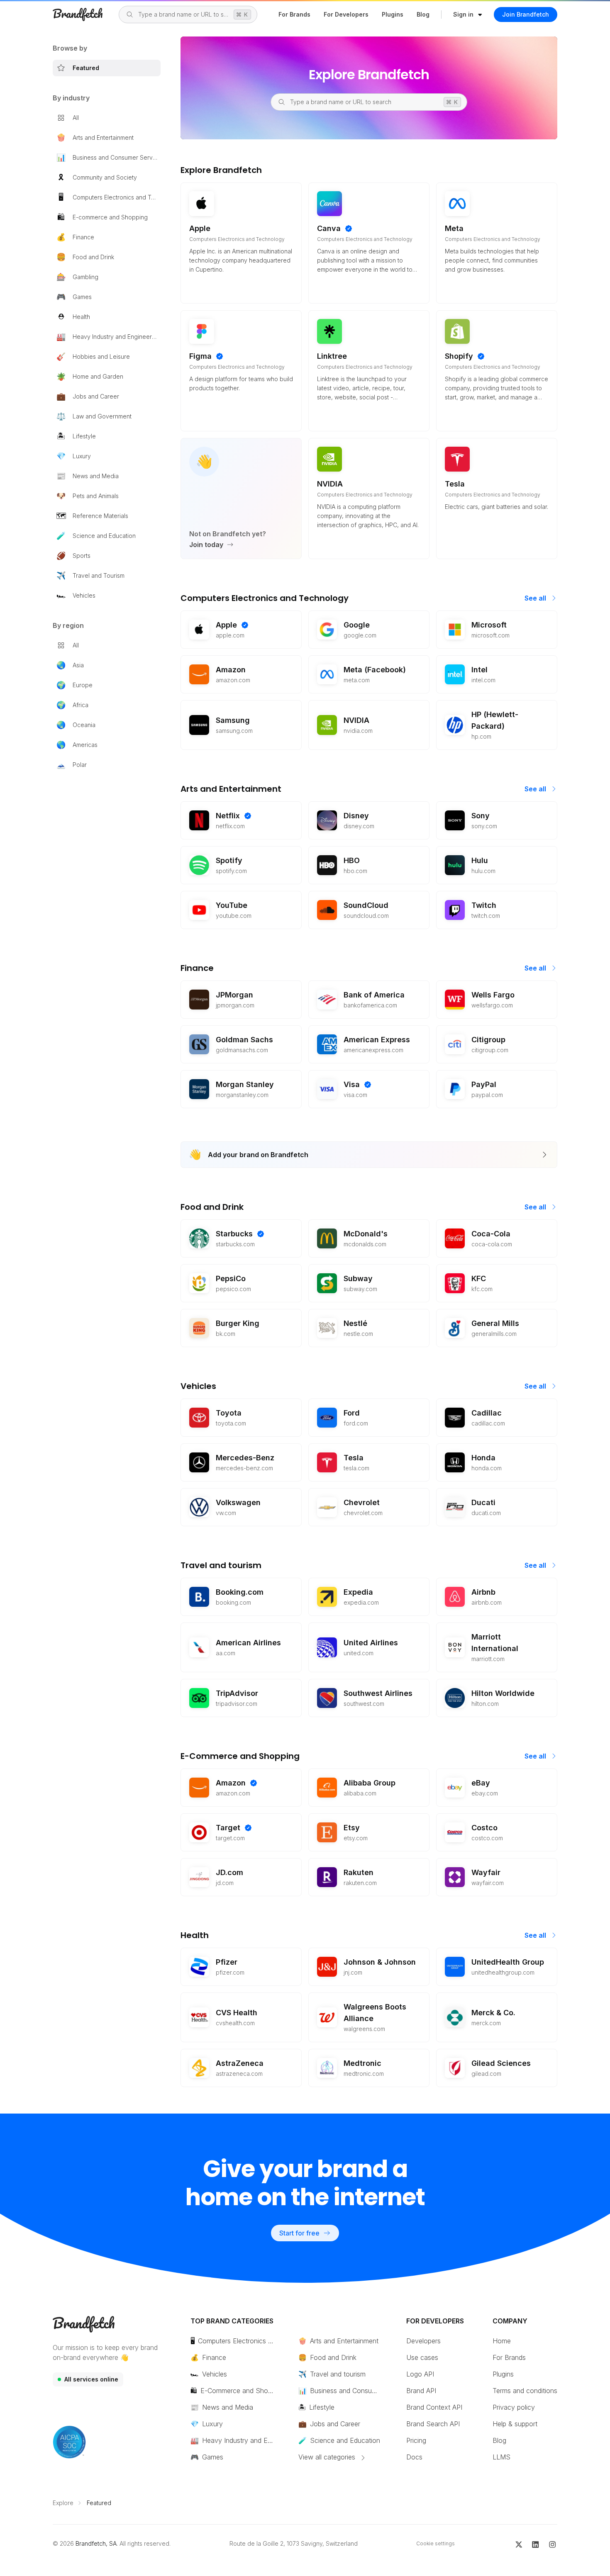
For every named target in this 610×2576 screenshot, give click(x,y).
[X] (519, 2544)
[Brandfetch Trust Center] (69, 2442)
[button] (468, 15)
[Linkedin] (536, 2544)
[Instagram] (553, 2544)
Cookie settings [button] (436, 2543)
